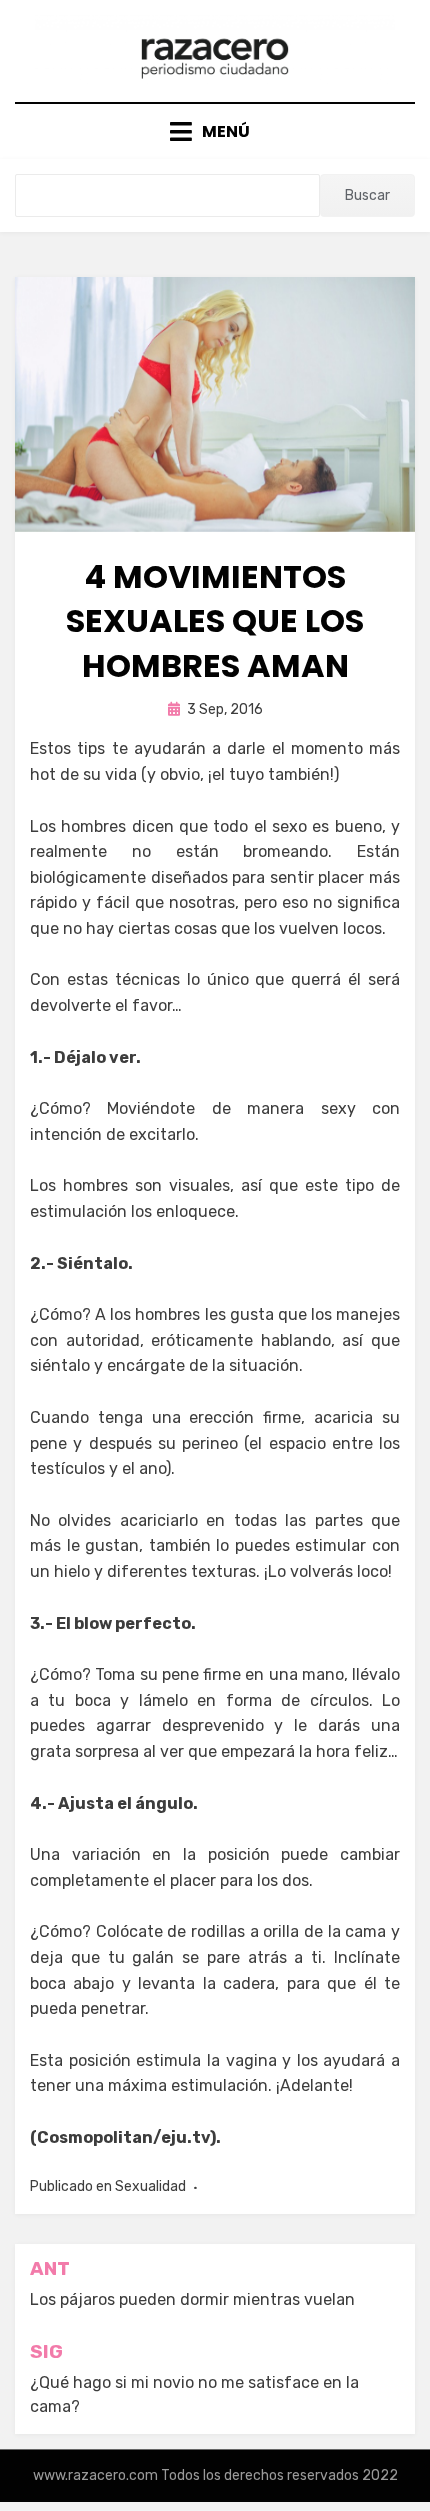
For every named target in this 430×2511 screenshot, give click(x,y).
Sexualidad (150, 2186)
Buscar (367, 195)
